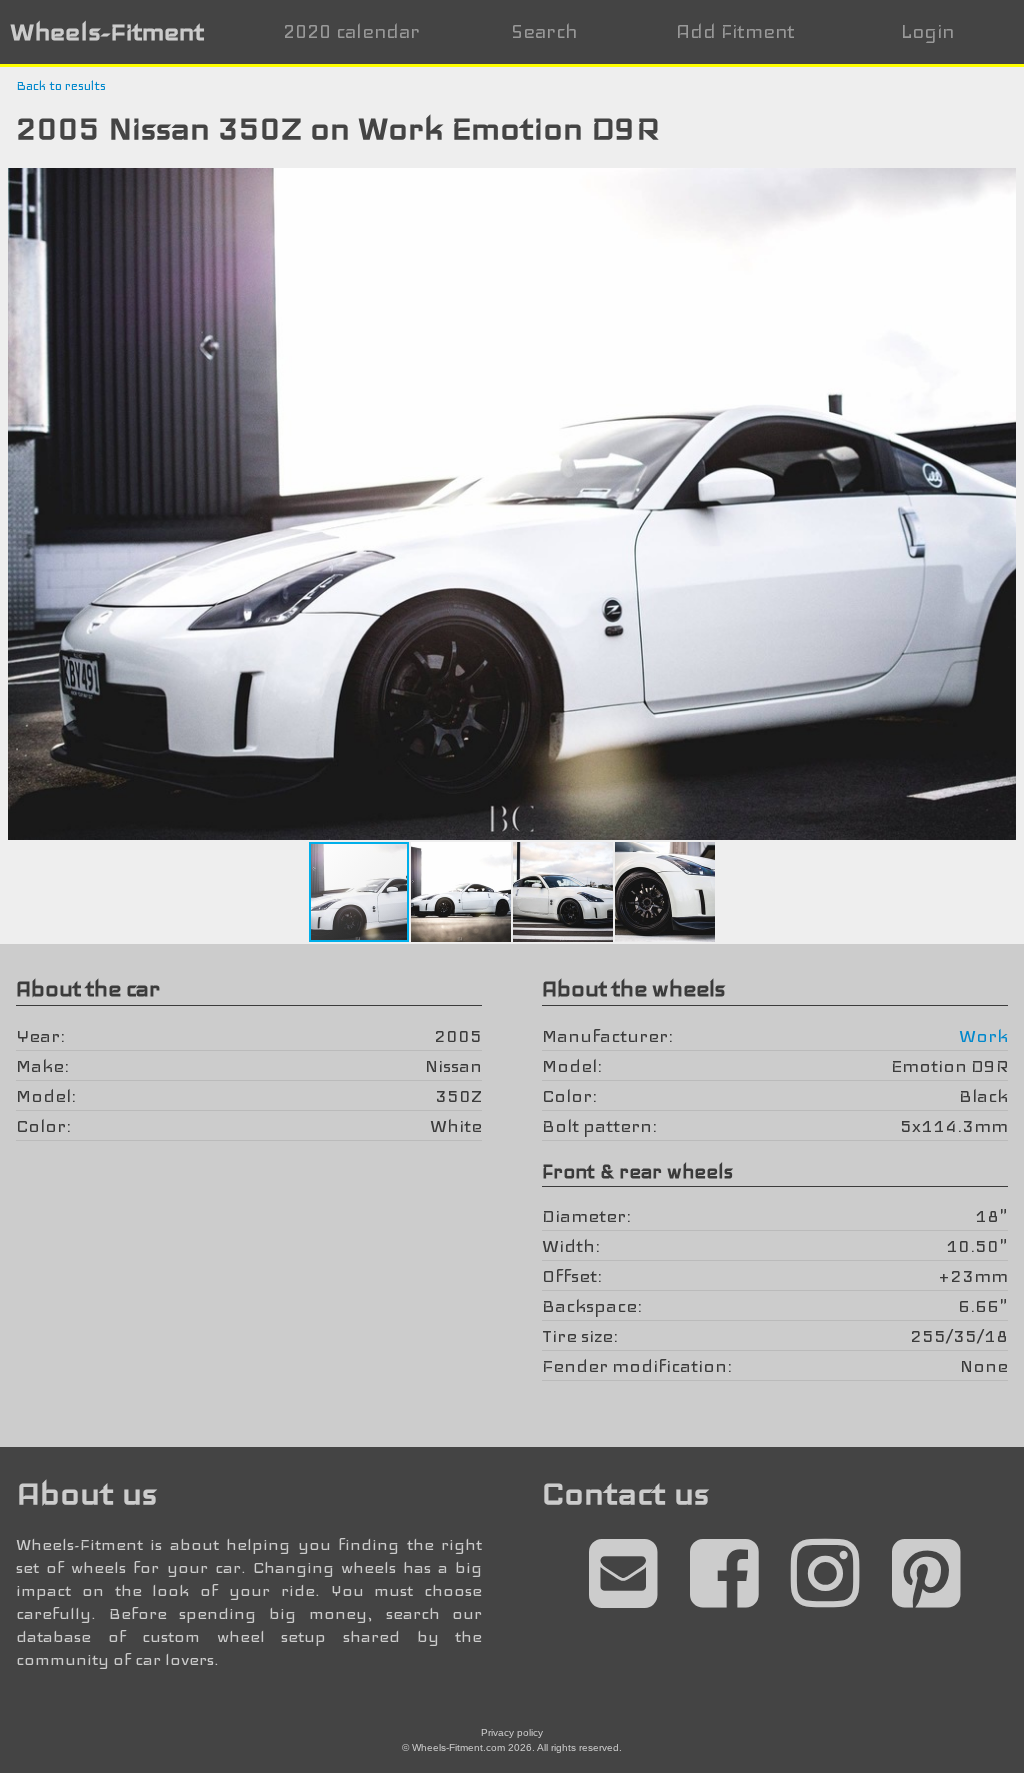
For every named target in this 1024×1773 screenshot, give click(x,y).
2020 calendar (351, 31)
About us (86, 1493)
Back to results (61, 86)
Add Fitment (735, 31)
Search (544, 31)
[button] (1006, 186)
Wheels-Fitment (107, 31)
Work (983, 1036)
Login (927, 31)
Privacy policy (512, 1732)
